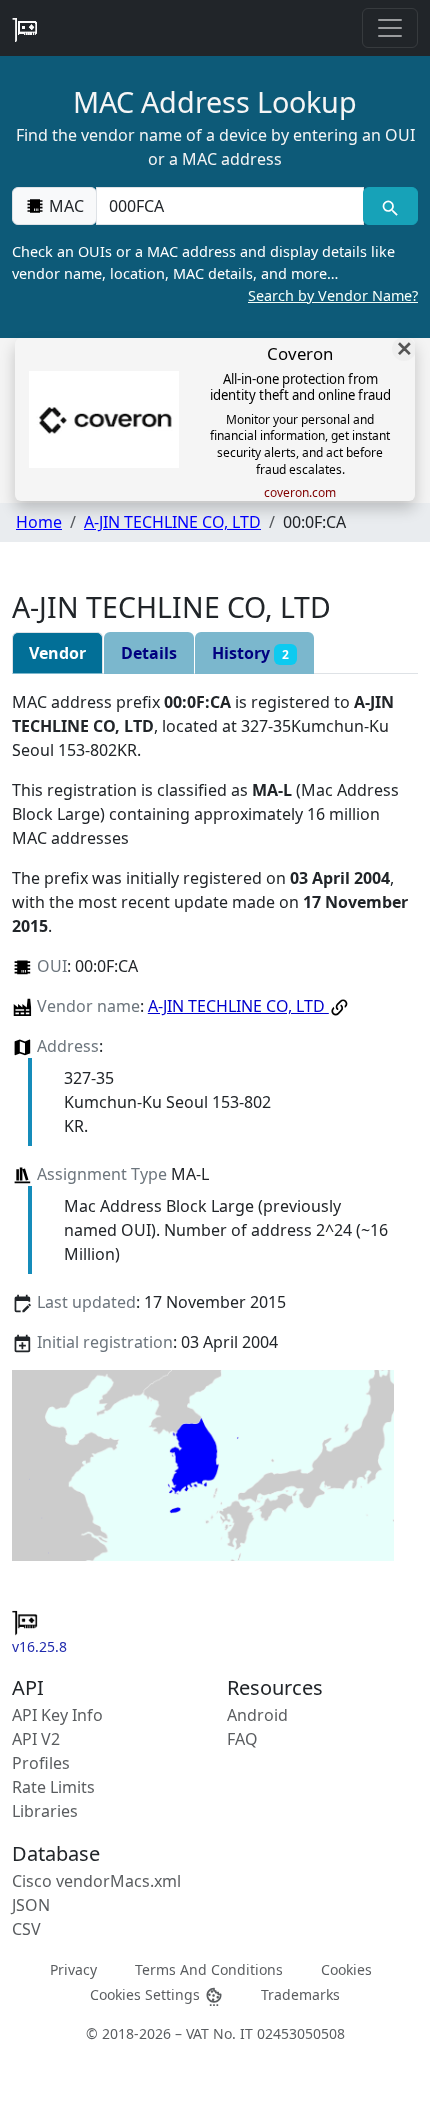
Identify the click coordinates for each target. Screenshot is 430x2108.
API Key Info (57, 1715)
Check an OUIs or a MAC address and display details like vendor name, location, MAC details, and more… (215, 273)
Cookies (346, 1969)
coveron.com (300, 493)
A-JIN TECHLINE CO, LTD (172, 522)
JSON (31, 1905)
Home (39, 522)
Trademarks (300, 1994)
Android (257, 1715)
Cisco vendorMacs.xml (96, 1881)
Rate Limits (53, 1787)
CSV (26, 1929)
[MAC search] (390, 206)
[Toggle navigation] (390, 28)
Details (149, 653)
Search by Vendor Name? (333, 295)
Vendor (57, 653)
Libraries (45, 1811)
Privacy (73, 1969)
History (250, 653)
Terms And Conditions (209, 1969)
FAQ (242, 1739)
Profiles (41, 1763)
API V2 (36, 1739)
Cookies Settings (147, 1994)
